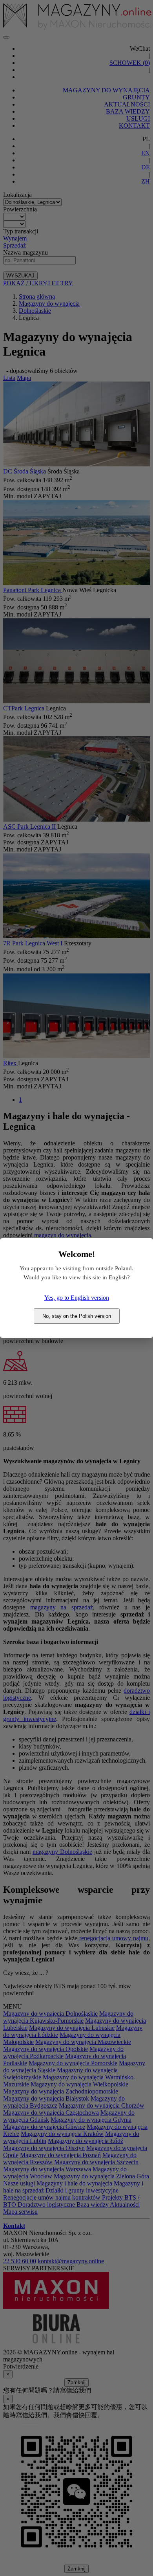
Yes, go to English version (77, 1298)
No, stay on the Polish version (77, 1316)
